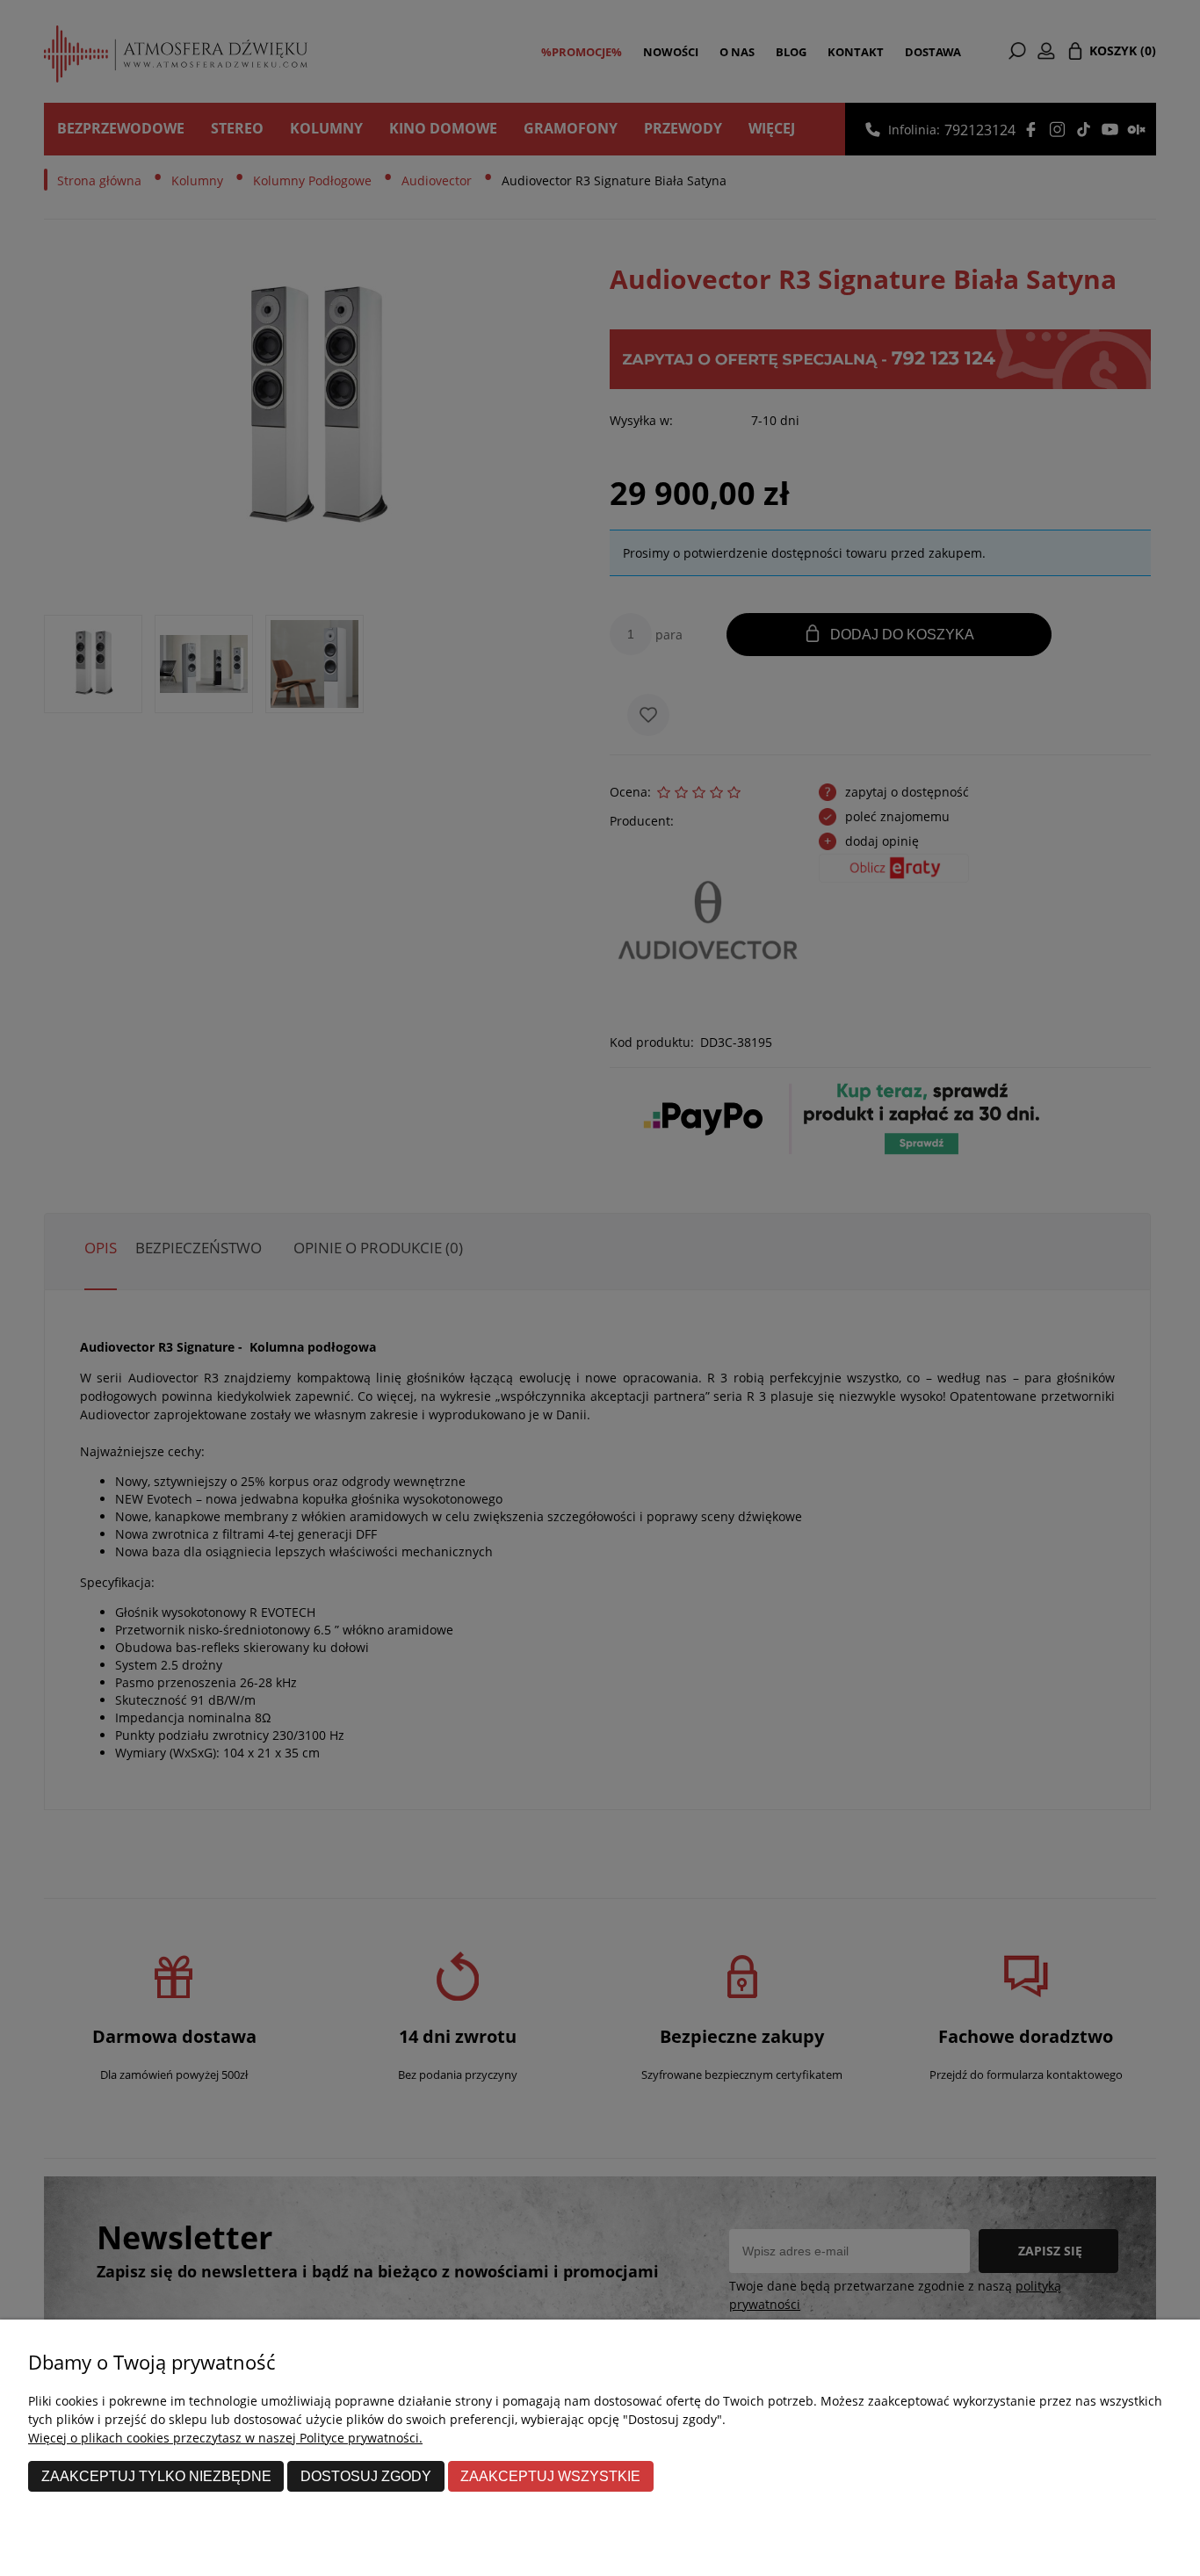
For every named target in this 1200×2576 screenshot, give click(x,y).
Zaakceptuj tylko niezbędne (156, 2476)
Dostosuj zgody (366, 2476)
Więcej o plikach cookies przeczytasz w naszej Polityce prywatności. (225, 2438)
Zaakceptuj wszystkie (550, 2476)
